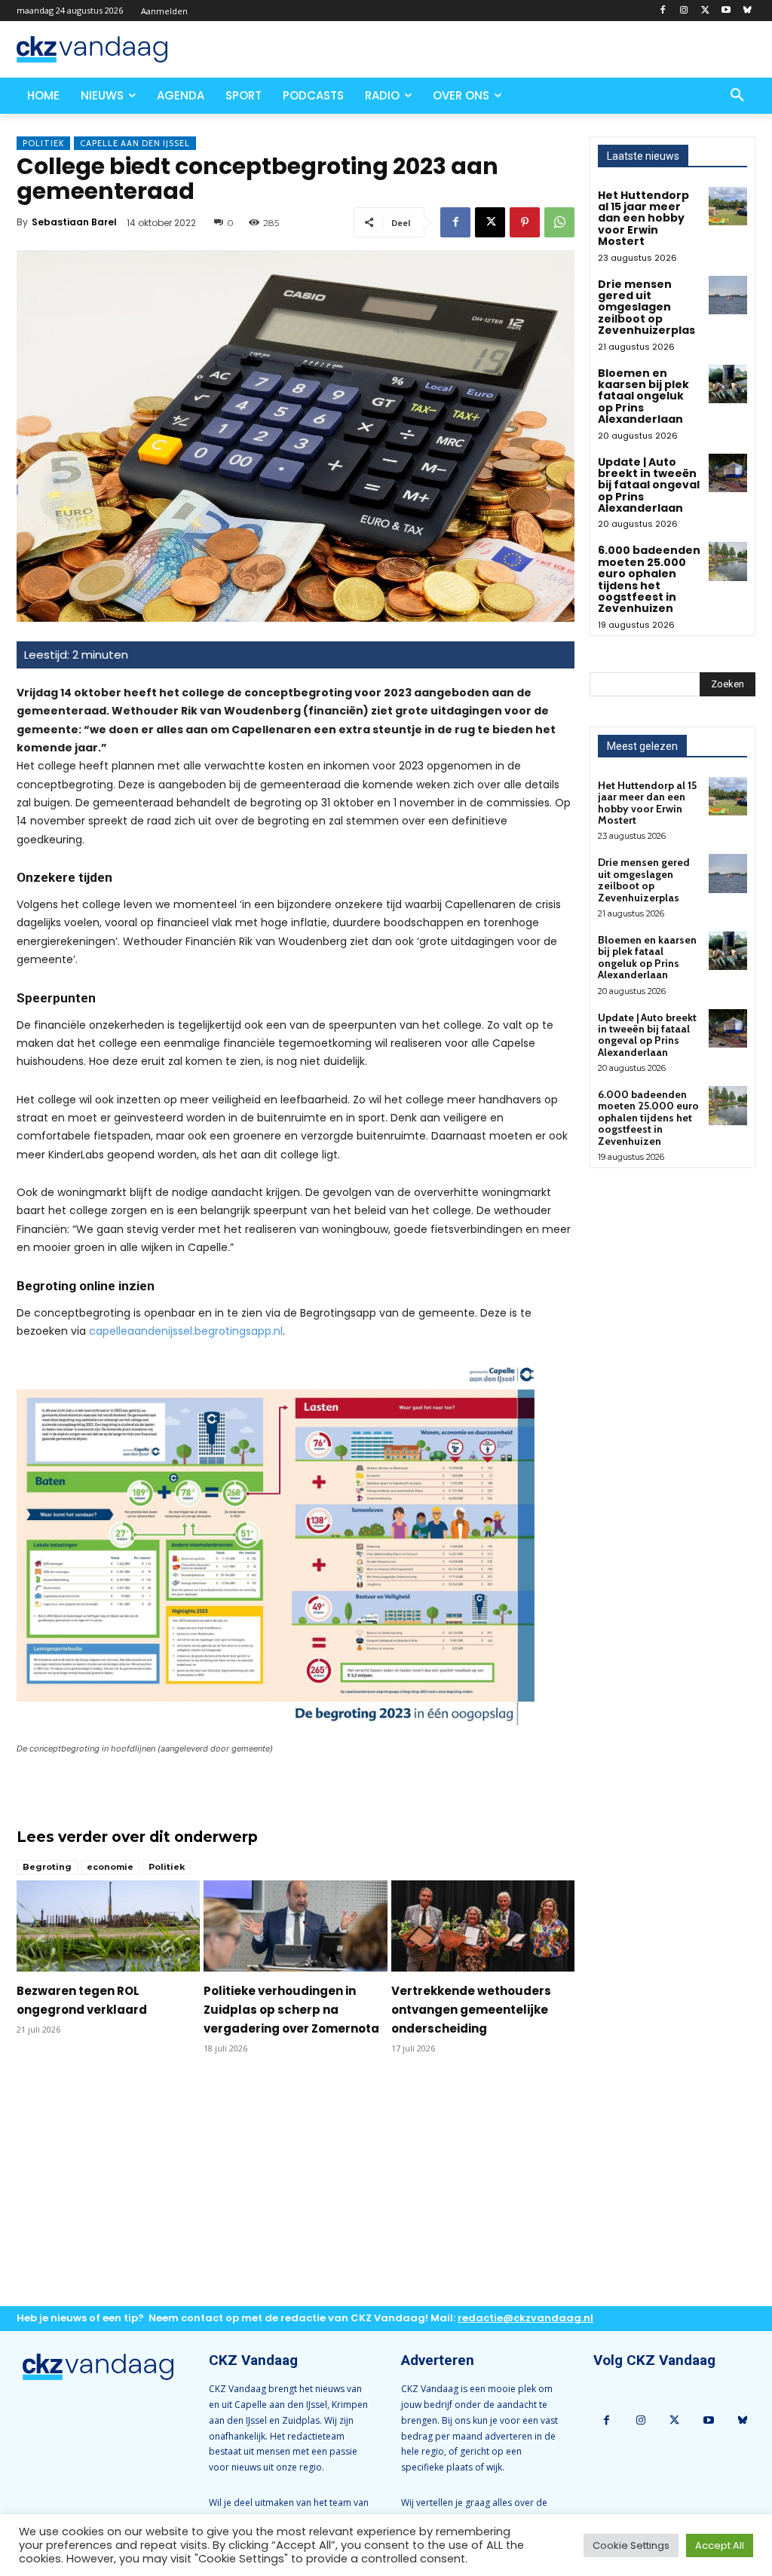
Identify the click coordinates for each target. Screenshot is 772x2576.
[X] (705, 11)
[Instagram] (684, 11)
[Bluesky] (747, 11)
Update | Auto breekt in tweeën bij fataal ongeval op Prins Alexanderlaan (649, 485)
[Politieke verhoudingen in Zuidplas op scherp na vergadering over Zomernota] (295, 1926)
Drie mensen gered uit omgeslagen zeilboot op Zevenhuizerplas (646, 307)
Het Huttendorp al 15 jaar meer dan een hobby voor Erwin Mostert (643, 219)
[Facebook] (663, 11)
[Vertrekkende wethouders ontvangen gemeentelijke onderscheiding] (483, 1926)
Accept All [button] (720, 2545)
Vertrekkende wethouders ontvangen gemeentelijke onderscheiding (471, 2010)
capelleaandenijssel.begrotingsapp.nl (186, 1331)
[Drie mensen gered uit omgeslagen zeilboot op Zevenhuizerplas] (728, 295)
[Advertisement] (296, 2192)
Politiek (43, 143)
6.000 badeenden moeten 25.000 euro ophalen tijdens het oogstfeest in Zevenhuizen (649, 579)
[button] (737, 96)
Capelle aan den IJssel (135, 143)
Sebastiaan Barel (74, 222)
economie (110, 1867)
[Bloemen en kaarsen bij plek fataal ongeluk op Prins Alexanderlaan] (728, 384)
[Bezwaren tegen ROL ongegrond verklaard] (108, 1926)
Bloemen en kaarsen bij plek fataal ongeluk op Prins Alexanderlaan (643, 396)
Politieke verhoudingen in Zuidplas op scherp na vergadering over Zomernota (291, 2010)
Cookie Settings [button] (631, 2545)
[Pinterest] (525, 222)
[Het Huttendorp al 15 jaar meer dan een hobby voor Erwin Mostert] (728, 206)
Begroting (47, 1867)
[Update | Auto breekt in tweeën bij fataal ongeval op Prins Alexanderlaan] (728, 473)
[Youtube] (726, 11)
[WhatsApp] (559, 222)
